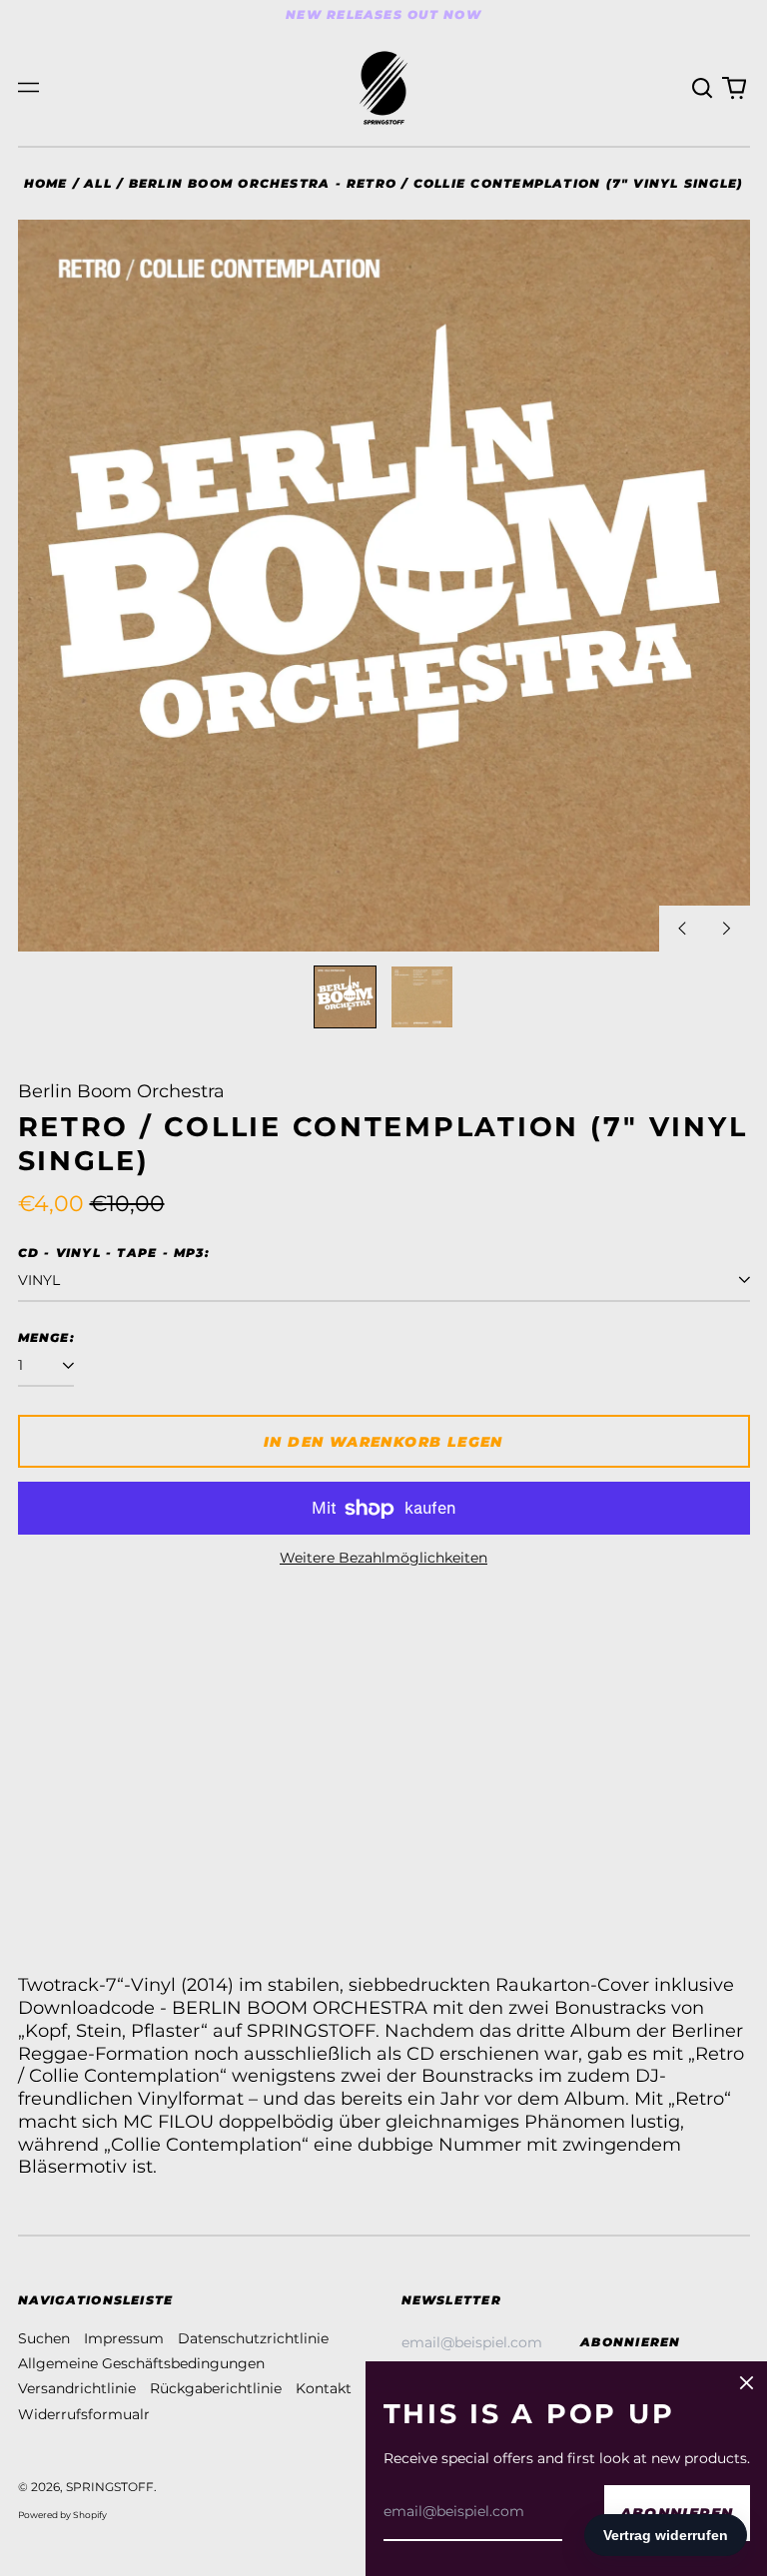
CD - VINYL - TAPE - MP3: (114, 1253)
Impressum (124, 2338)
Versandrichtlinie (77, 2388)
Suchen (44, 2338)
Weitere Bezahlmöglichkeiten (383, 1558)
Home (46, 183)
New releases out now (383, 14)
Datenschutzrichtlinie (253, 2338)
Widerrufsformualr (84, 2414)
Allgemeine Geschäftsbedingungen (141, 2363)
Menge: (46, 1337)
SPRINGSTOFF (110, 2487)
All (98, 183)
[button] (703, 88)
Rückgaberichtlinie (216, 2388)
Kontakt (324, 2388)
